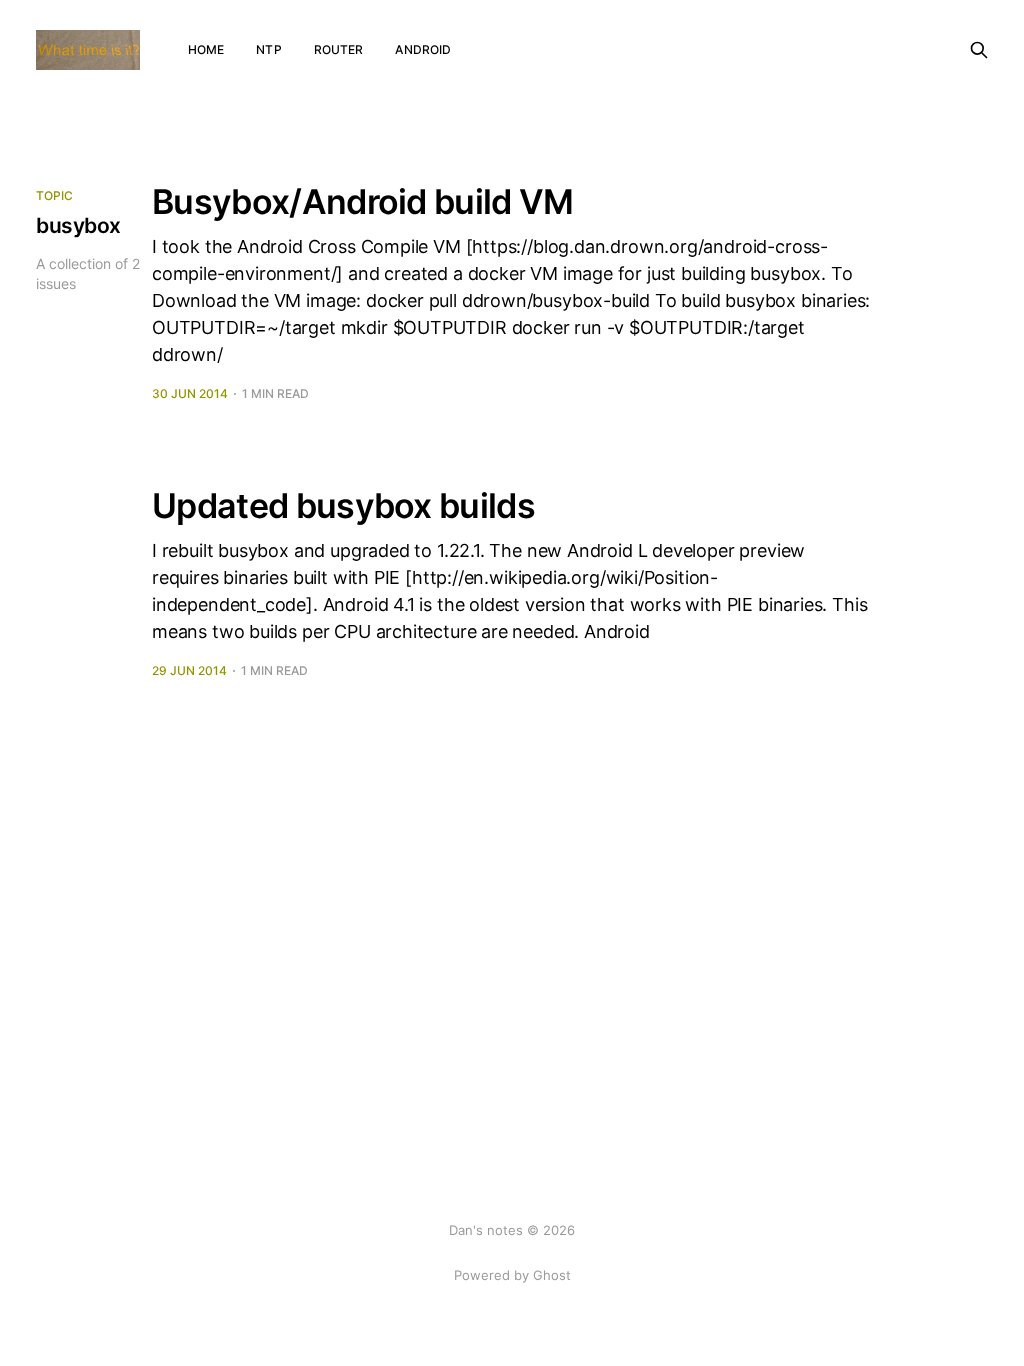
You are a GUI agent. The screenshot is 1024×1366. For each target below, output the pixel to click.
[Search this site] (979, 50)
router (339, 49)
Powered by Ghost (512, 1275)
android (423, 49)
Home (206, 49)
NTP (268, 49)
